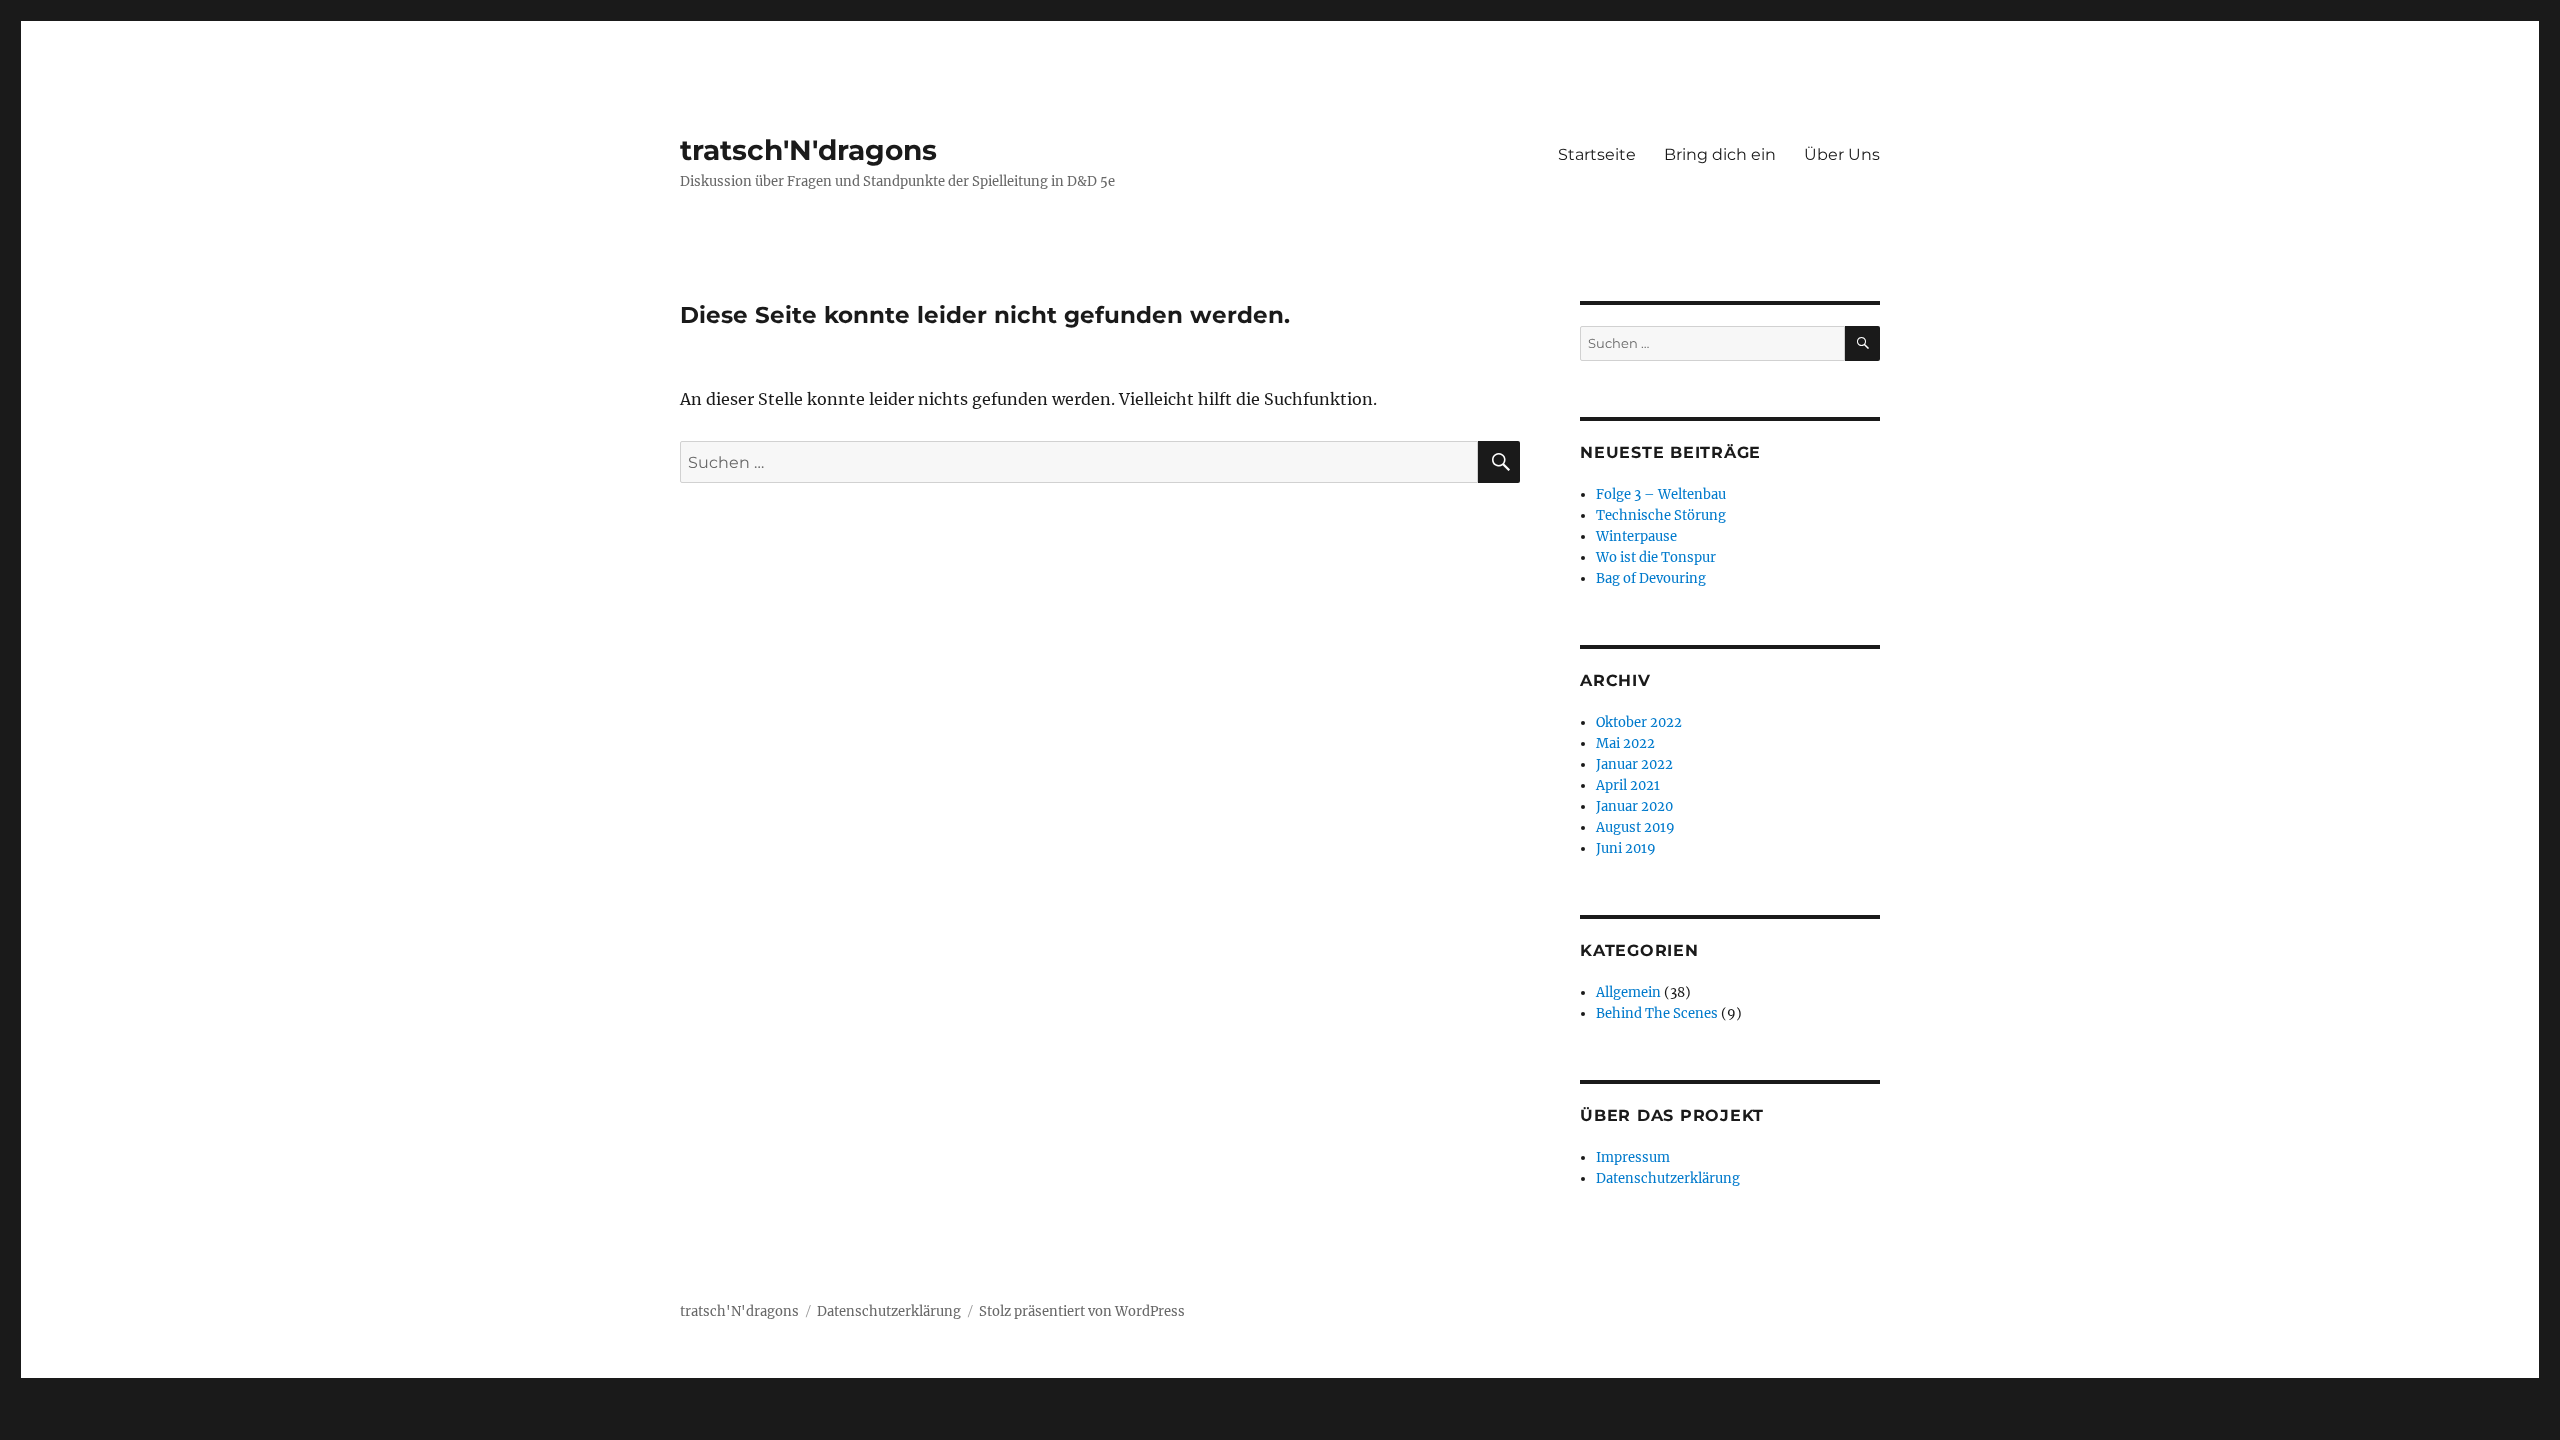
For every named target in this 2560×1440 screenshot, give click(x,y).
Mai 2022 (1625, 743)
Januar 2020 (1634, 806)
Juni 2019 (1626, 848)
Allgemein (1628, 992)
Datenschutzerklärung (1668, 1178)
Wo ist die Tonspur (1656, 557)
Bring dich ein (1720, 154)
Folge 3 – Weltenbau (1661, 494)
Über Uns (1842, 154)
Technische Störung (1661, 515)
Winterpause (1636, 536)
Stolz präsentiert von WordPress (1082, 1311)
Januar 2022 (1634, 764)
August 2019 (1635, 827)
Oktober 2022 (1639, 722)
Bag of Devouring (1651, 578)
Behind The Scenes (1657, 1013)
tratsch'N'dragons (808, 150)
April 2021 (1628, 785)
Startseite (1597, 154)
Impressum (1633, 1157)
